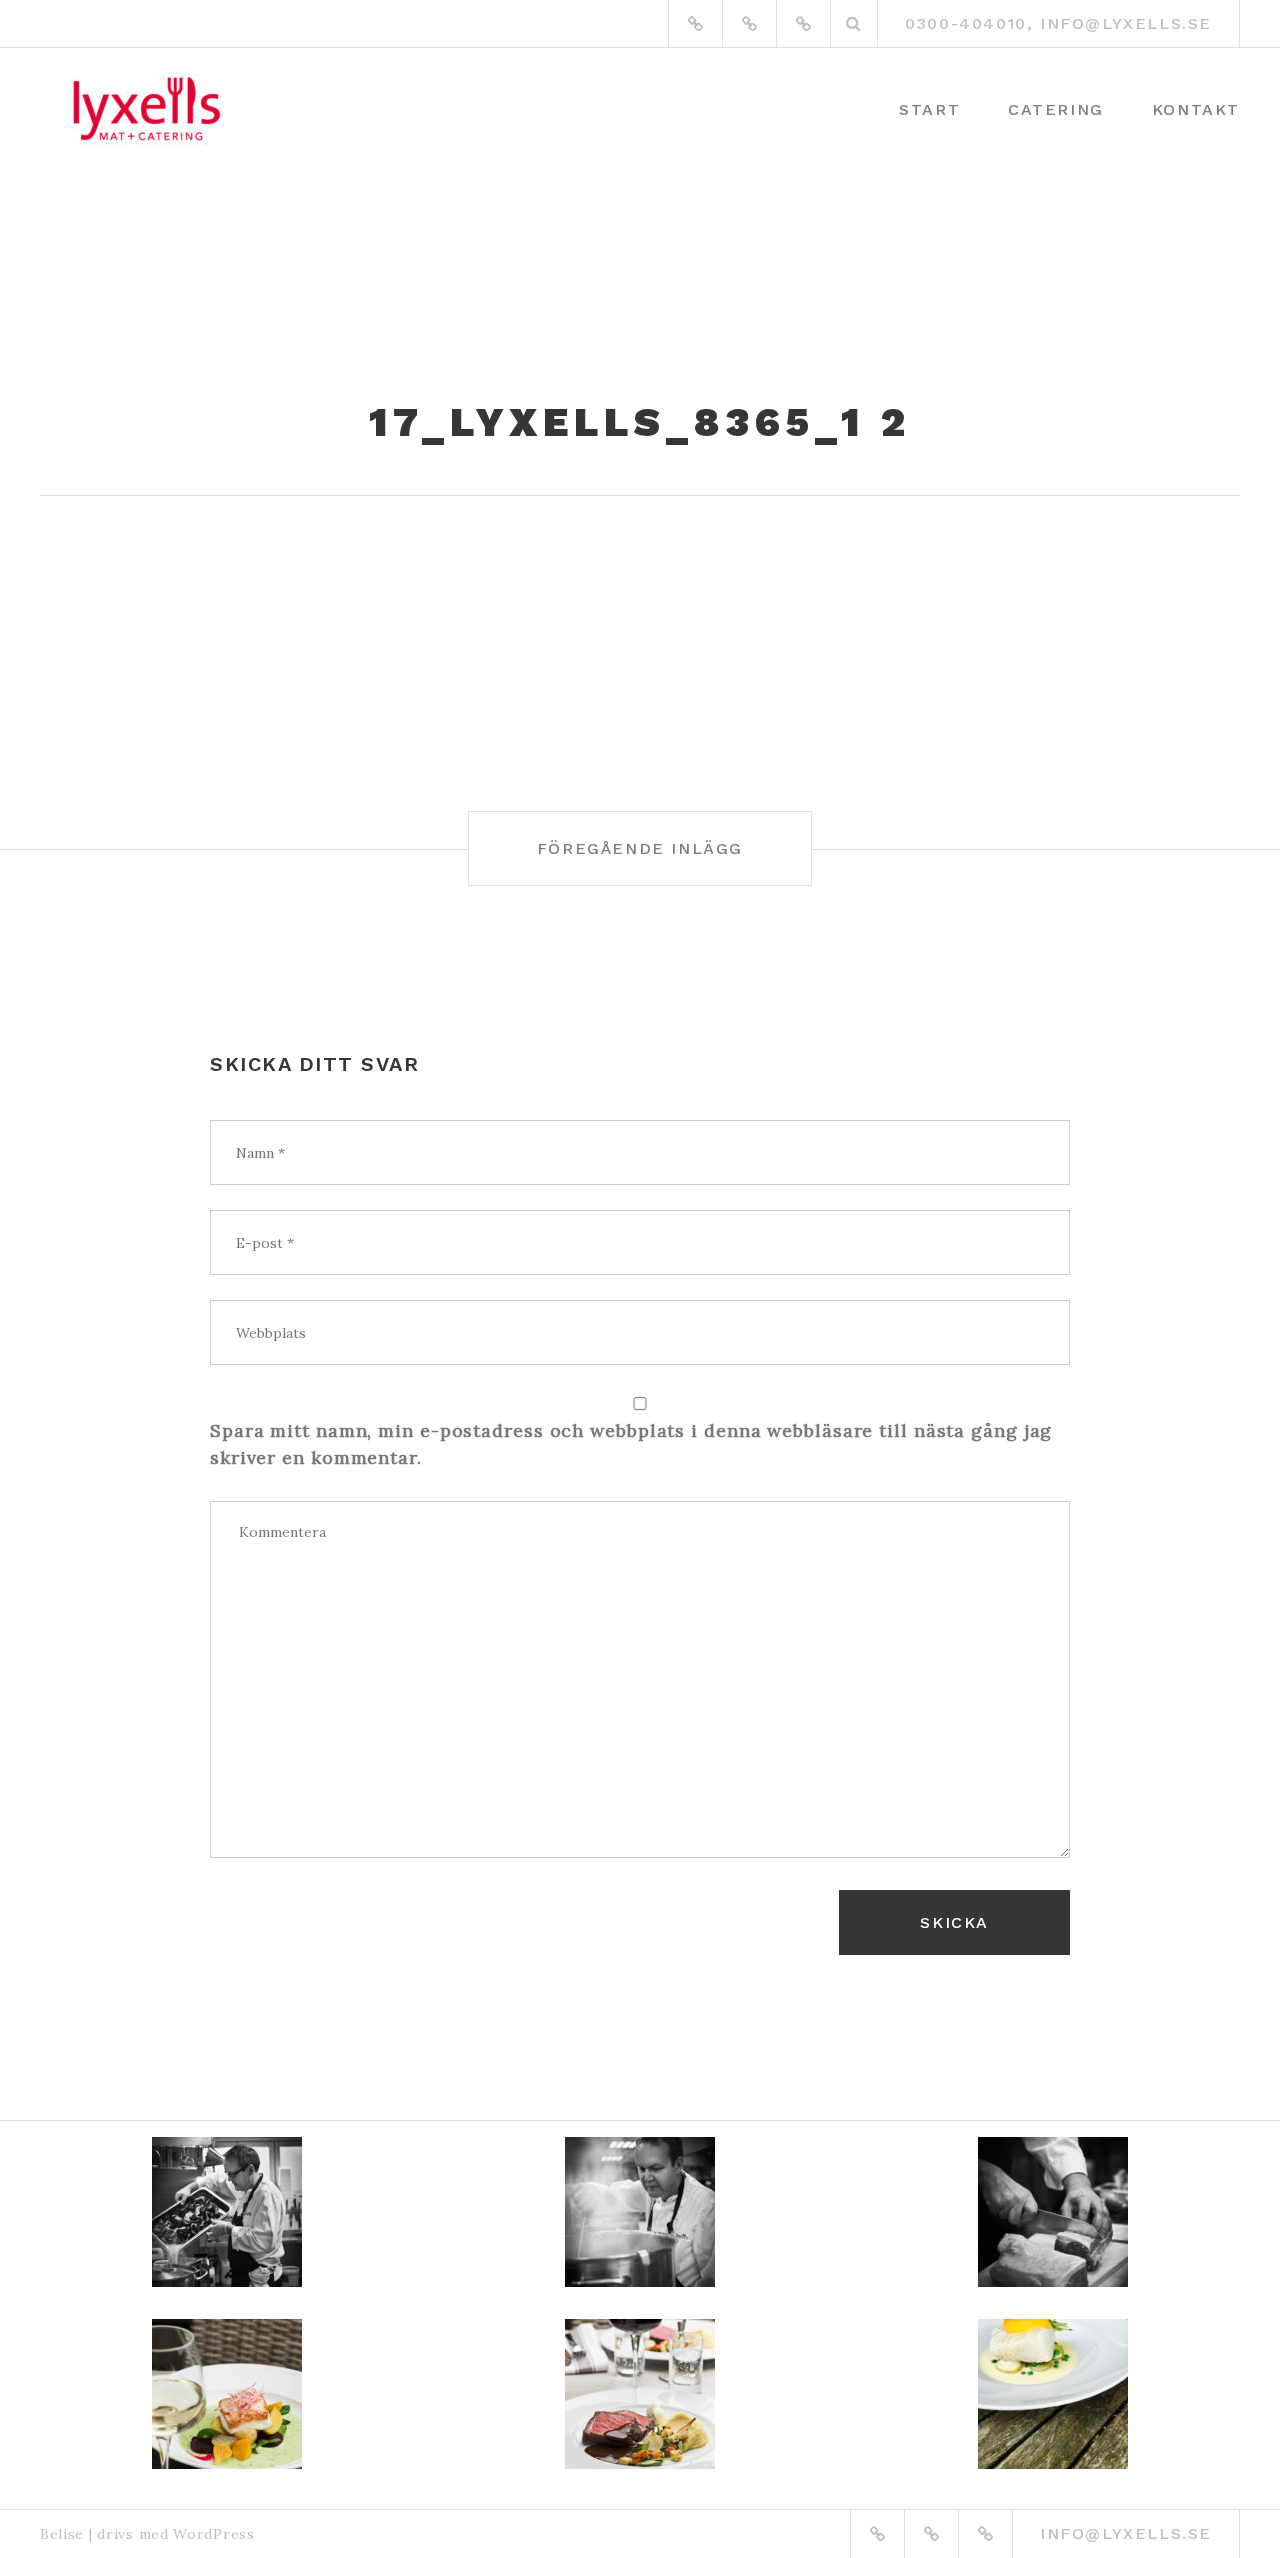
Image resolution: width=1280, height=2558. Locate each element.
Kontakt (1196, 109)
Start (929, 109)
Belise (62, 2534)
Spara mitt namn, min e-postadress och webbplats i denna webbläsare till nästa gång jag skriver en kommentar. (631, 1444)
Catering (1056, 109)
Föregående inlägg (640, 848)
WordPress (213, 2534)
